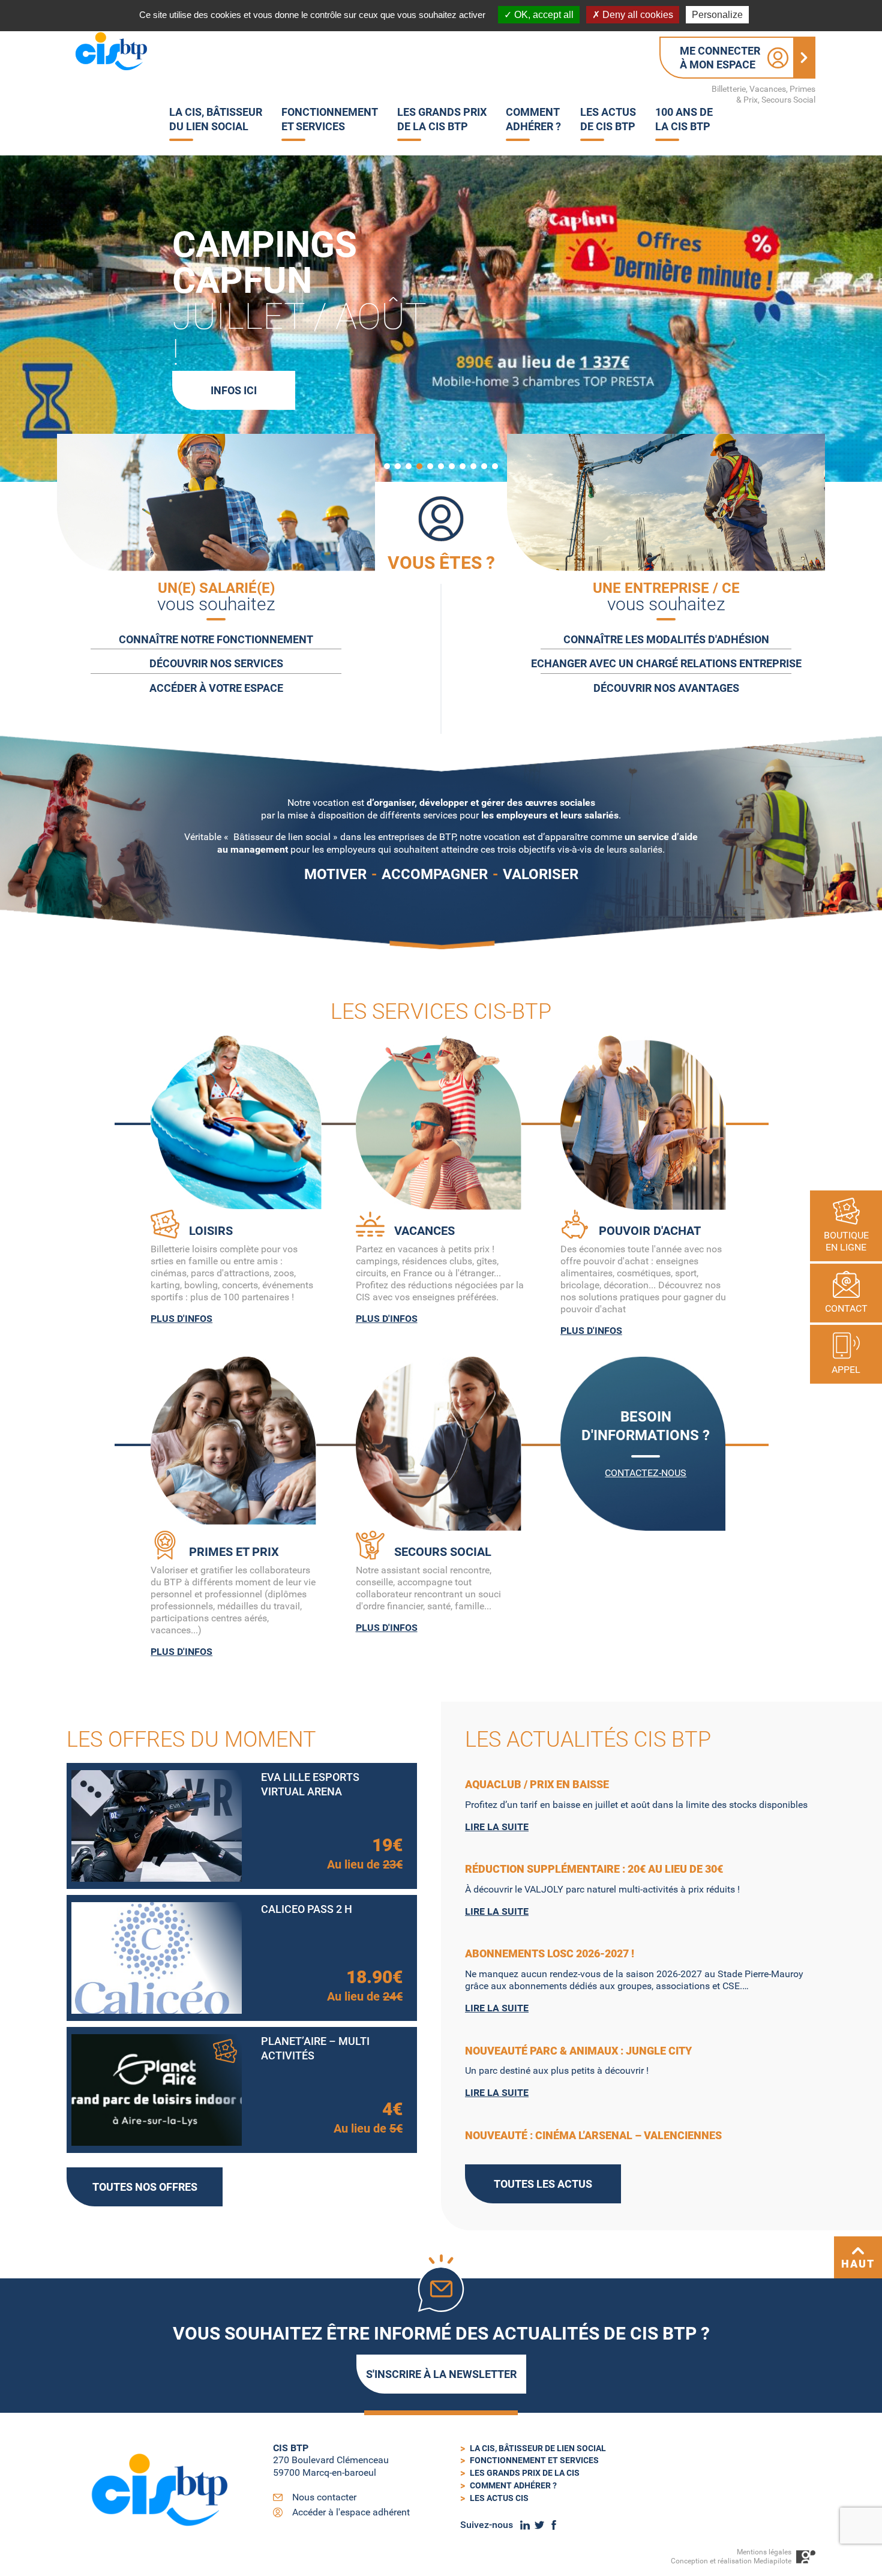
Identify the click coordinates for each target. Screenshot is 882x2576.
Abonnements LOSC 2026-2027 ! (550, 1953)
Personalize (717, 15)
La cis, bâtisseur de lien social (538, 2448)
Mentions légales (764, 2552)
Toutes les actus (543, 2184)
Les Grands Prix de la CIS (525, 2473)
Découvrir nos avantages (666, 688)
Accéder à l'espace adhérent (351, 2512)
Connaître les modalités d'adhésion (666, 639)
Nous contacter (324, 2497)
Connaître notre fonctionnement (216, 639)
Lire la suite (497, 1827)
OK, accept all (543, 15)
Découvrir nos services (216, 663)
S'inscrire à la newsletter (441, 2374)
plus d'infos (181, 1319)
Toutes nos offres (145, 2187)
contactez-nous (646, 1473)
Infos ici (234, 390)
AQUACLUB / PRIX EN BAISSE (537, 1784)
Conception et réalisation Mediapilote (731, 2561)
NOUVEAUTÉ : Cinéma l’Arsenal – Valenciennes (593, 2135)
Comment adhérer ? (513, 2485)
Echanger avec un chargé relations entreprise (666, 663)
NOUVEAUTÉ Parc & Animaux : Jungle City (578, 2051)
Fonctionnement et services (534, 2460)
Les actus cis (499, 2498)
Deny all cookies (637, 15)
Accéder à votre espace (216, 688)
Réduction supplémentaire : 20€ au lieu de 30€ (594, 1869)
